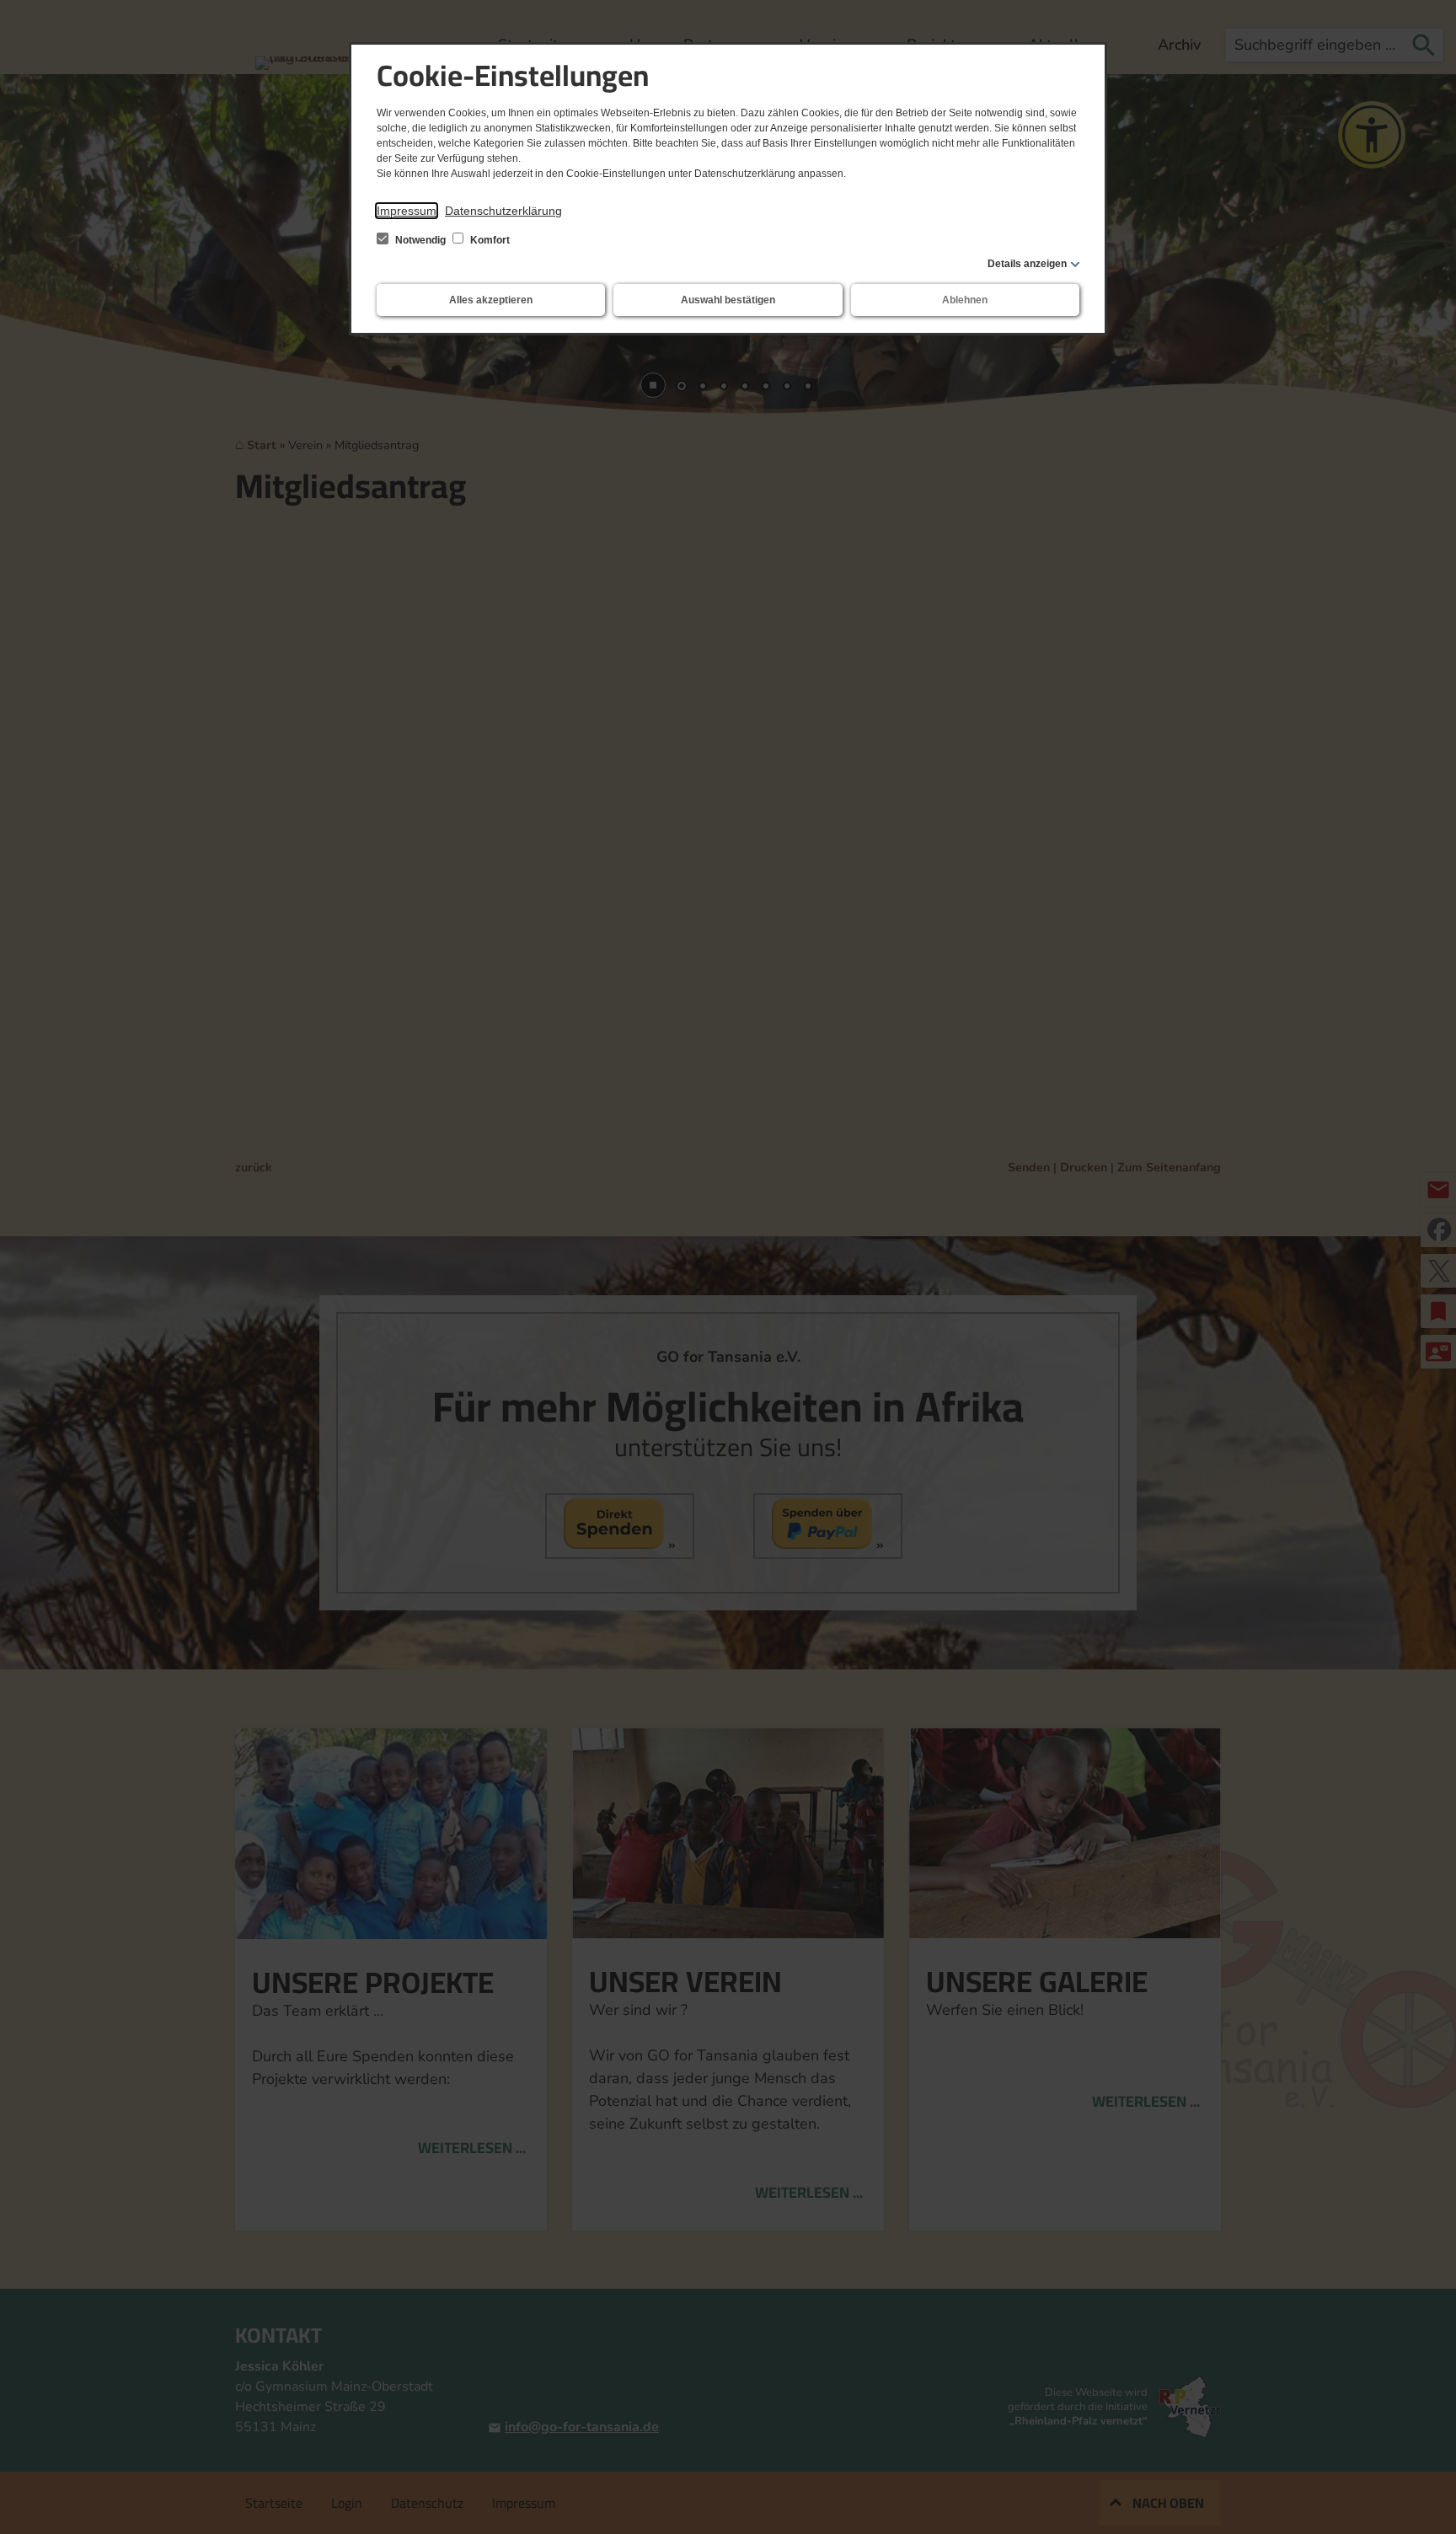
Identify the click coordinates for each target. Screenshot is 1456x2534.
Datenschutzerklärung (503, 211)
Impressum (407, 211)
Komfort (489, 240)
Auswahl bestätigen (728, 300)
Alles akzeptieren (491, 300)
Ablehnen (965, 300)
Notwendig (420, 240)
